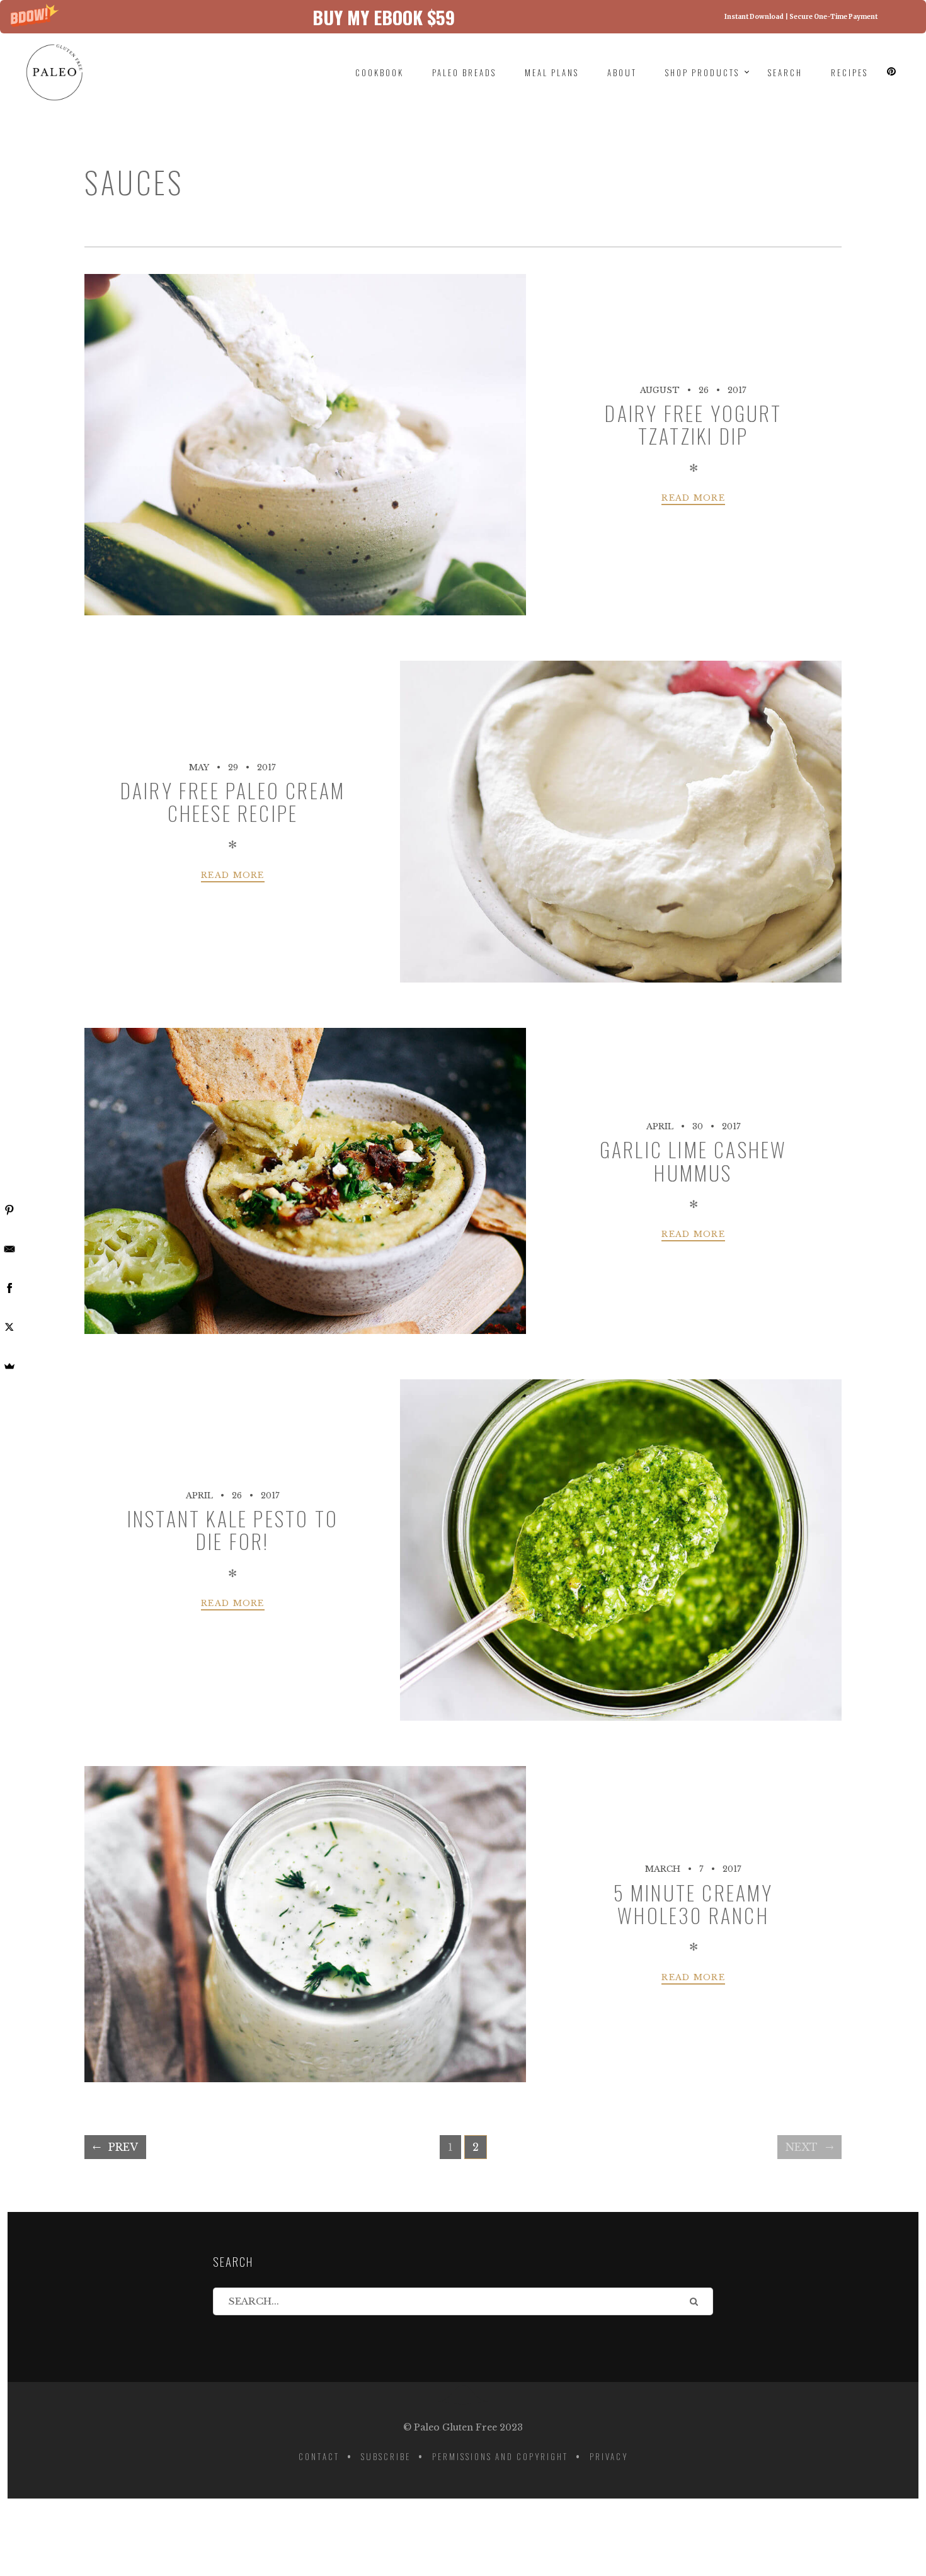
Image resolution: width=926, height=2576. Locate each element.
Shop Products (702, 72)
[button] (463, 17)
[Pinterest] (9, 1210)
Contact (319, 2456)
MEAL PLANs (552, 72)
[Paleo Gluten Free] (67, 72)
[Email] (9, 1249)
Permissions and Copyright (500, 2456)
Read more (693, 498)
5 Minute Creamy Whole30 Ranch (694, 1904)
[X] (9, 1327)
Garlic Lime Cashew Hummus (694, 1160)
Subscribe (386, 2456)
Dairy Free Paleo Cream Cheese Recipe (233, 801)
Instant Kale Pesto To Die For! (233, 1530)
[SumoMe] (9, 1366)
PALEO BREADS (464, 72)
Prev (123, 2147)
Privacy (609, 2456)
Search (785, 72)
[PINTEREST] (892, 72)
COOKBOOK (380, 72)
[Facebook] (9, 1288)
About (622, 72)
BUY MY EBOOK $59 (384, 17)
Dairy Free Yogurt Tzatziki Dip (693, 424)
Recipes (849, 72)
